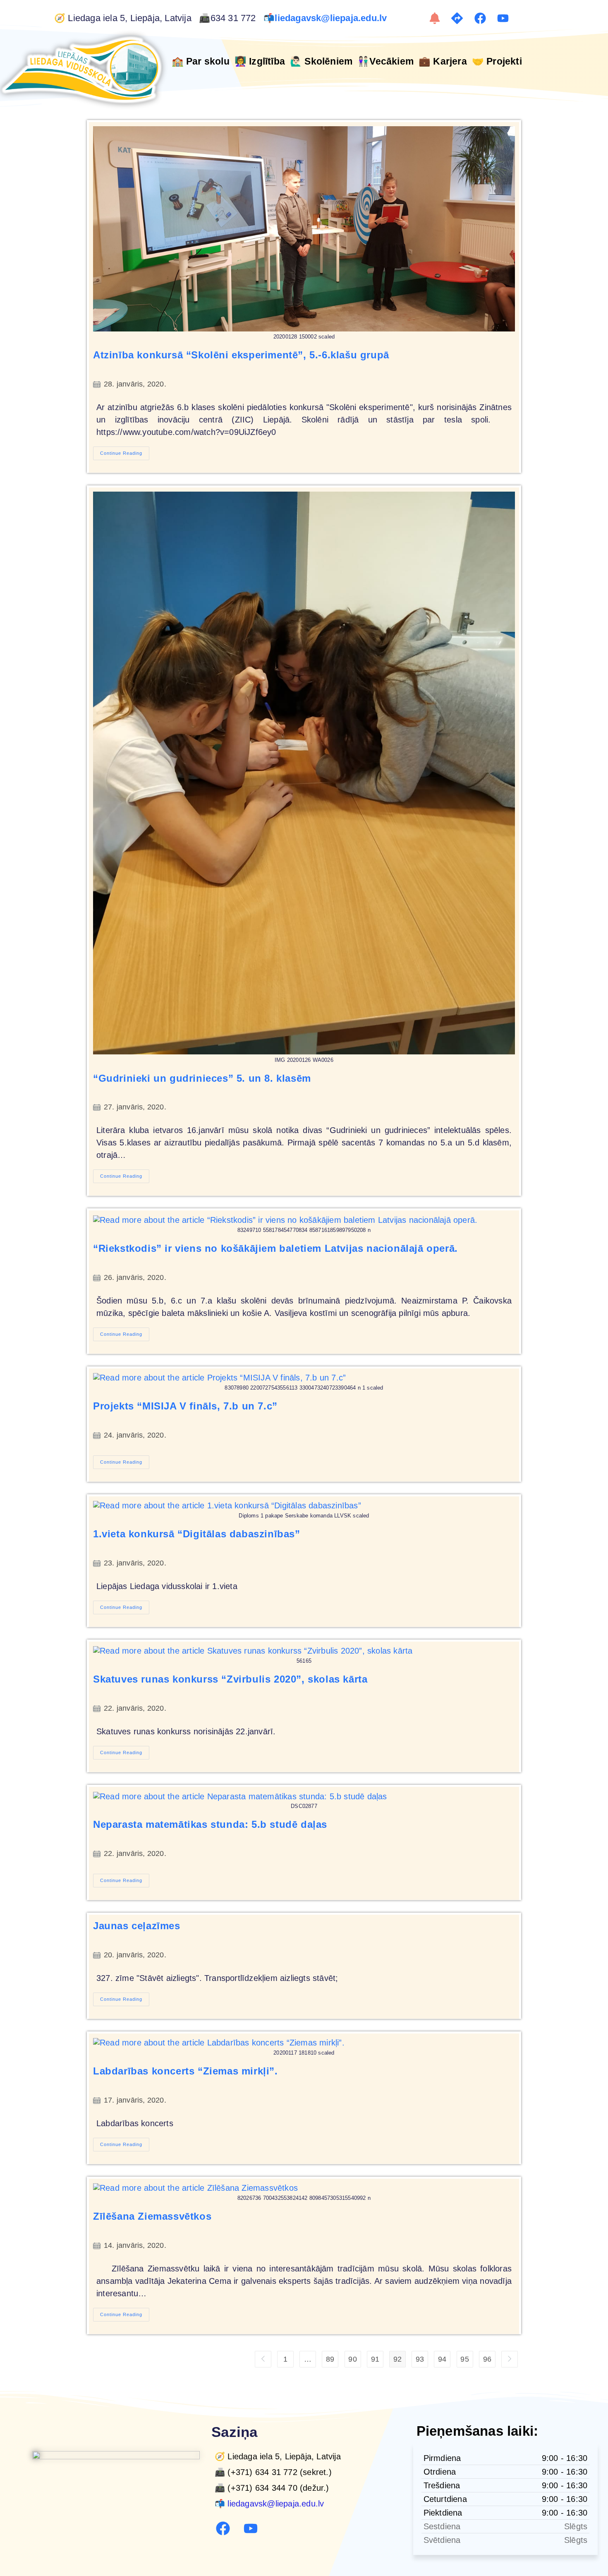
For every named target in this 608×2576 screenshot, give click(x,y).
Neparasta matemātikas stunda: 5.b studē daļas (210, 1824)
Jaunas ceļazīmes (137, 1926)
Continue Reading (125, 451)
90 (352, 2359)
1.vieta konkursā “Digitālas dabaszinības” (197, 1534)
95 (464, 2359)
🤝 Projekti (497, 61)
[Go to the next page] (510, 2359)
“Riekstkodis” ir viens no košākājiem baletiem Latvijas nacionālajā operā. (275, 1248)
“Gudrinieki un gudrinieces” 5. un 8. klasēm (202, 1078)
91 (375, 2359)
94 (442, 2359)
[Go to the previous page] (263, 2359)
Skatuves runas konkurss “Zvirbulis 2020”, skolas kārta (230, 1679)
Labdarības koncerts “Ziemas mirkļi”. (186, 2071)
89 (330, 2359)
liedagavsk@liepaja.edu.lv (332, 18)
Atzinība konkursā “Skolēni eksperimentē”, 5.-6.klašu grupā (241, 355)
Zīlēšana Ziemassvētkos (152, 2216)
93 (420, 2359)
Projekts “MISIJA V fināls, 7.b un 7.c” (185, 1406)
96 (487, 2359)
